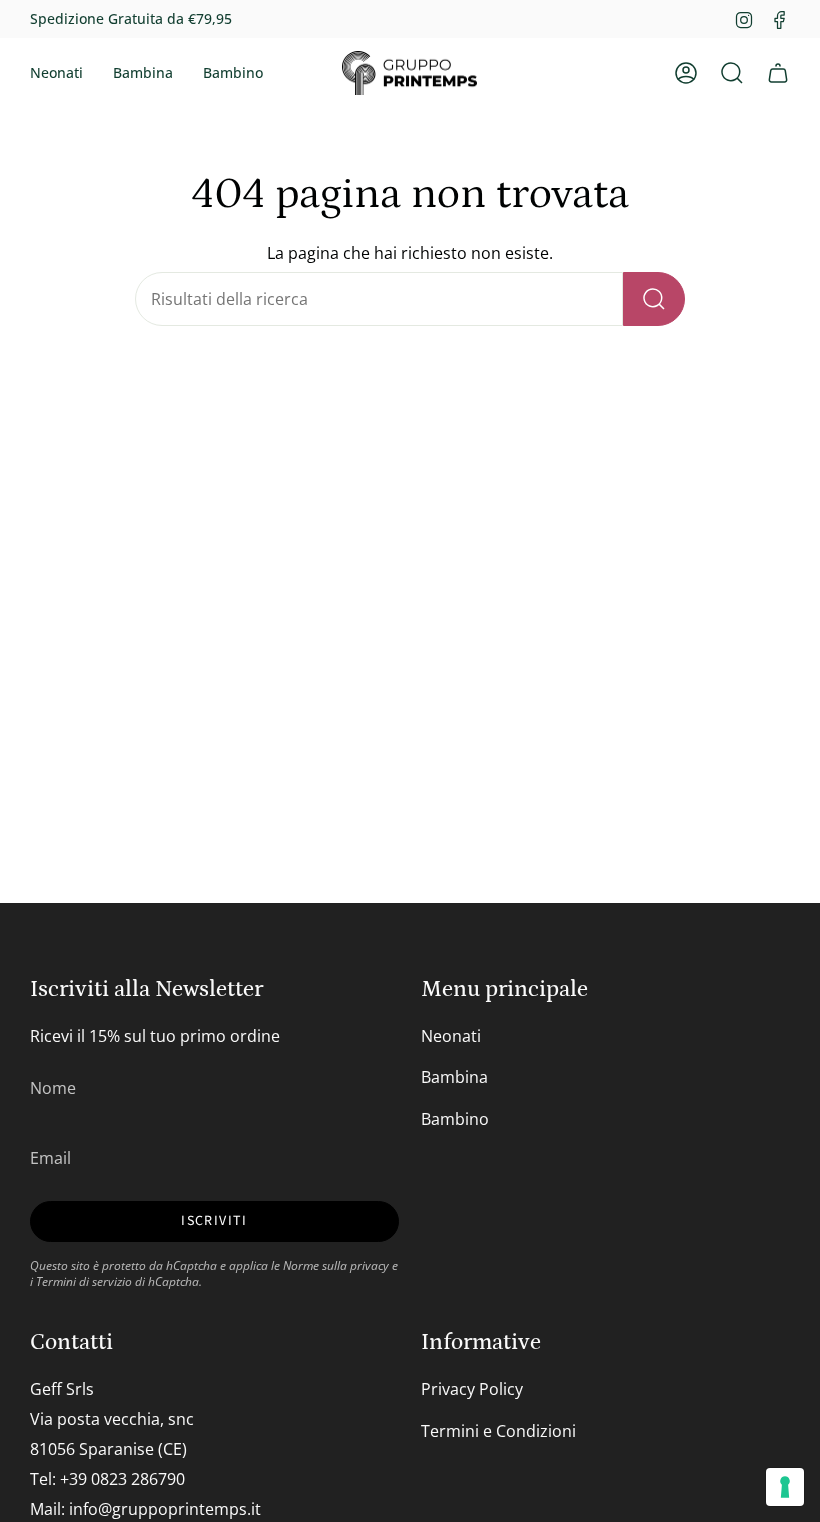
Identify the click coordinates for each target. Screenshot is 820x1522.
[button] (56, 73)
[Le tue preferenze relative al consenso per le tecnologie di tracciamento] (785, 1487)
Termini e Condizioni (498, 1431)
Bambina (454, 1077)
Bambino (455, 1119)
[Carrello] (778, 73)
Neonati (451, 1036)
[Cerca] (654, 299)
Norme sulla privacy (336, 1265)
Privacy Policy (472, 1389)
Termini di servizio (84, 1281)
